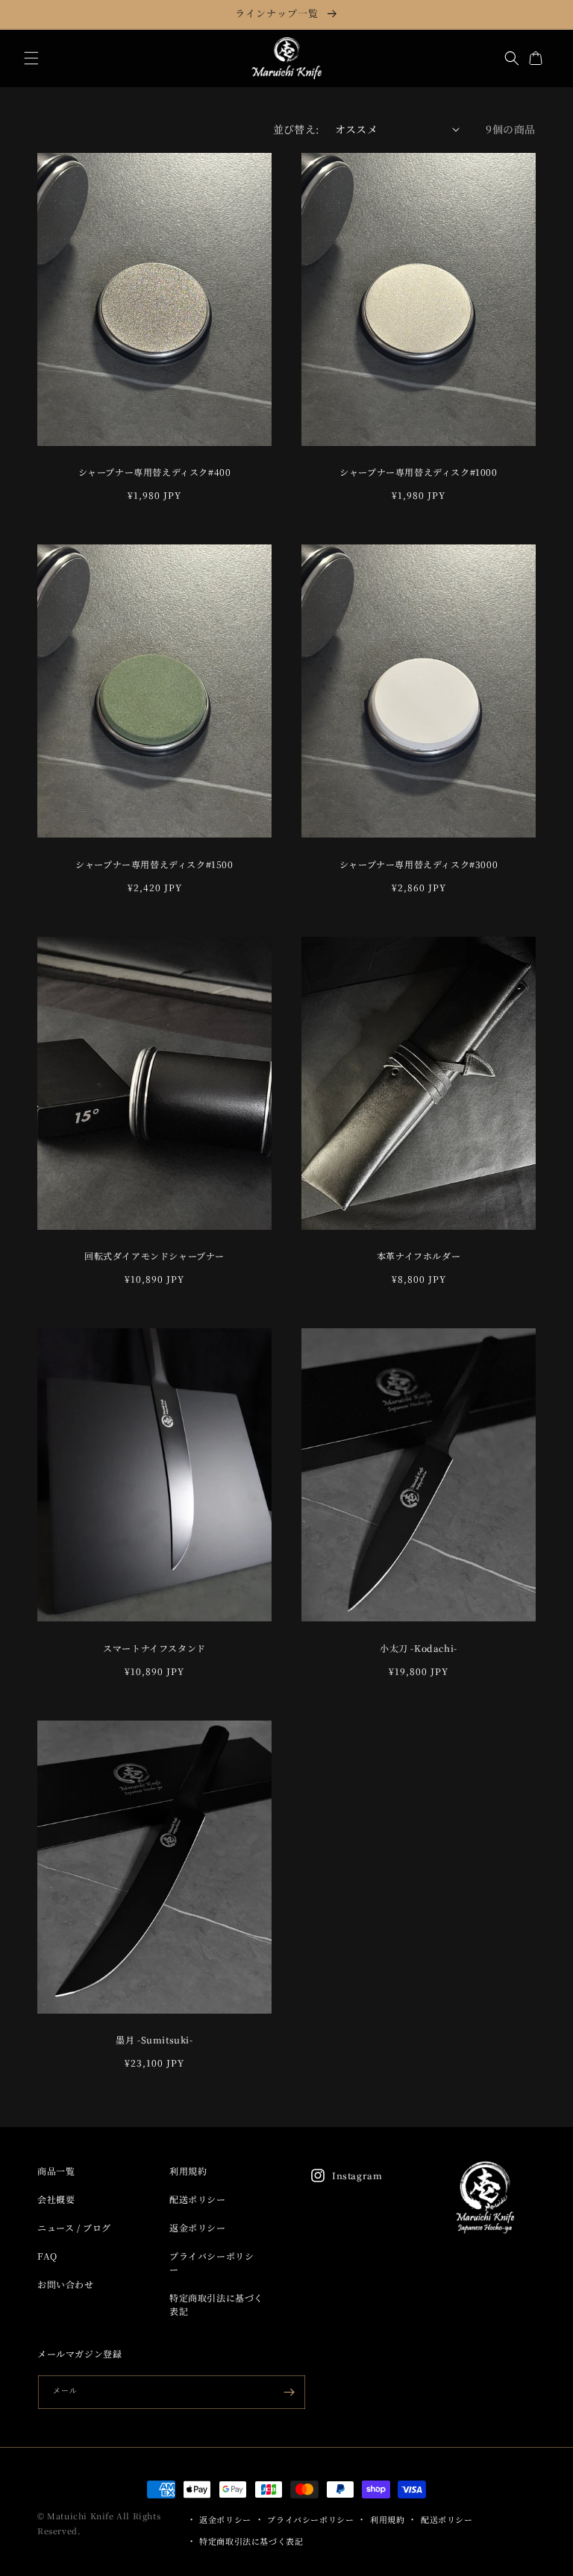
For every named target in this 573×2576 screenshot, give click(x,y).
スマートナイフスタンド (154, 1648)
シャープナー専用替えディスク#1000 (418, 472)
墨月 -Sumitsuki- (154, 2040)
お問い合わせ (66, 2284)
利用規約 (188, 2171)
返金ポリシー (198, 2227)
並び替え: (297, 129)
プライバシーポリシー (212, 2262)
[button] (31, 58)
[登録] (289, 2392)
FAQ (47, 2256)
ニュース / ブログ (74, 2227)
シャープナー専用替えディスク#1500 (154, 864)
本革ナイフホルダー (419, 1256)
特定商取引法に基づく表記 (216, 2304)
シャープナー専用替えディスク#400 (155, 472)
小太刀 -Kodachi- (419, 1648)
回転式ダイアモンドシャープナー (154, 1256)
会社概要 (56, 2199)
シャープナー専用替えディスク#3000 (419, 864)
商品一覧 (56, 2171)
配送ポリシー (198, 2199)
